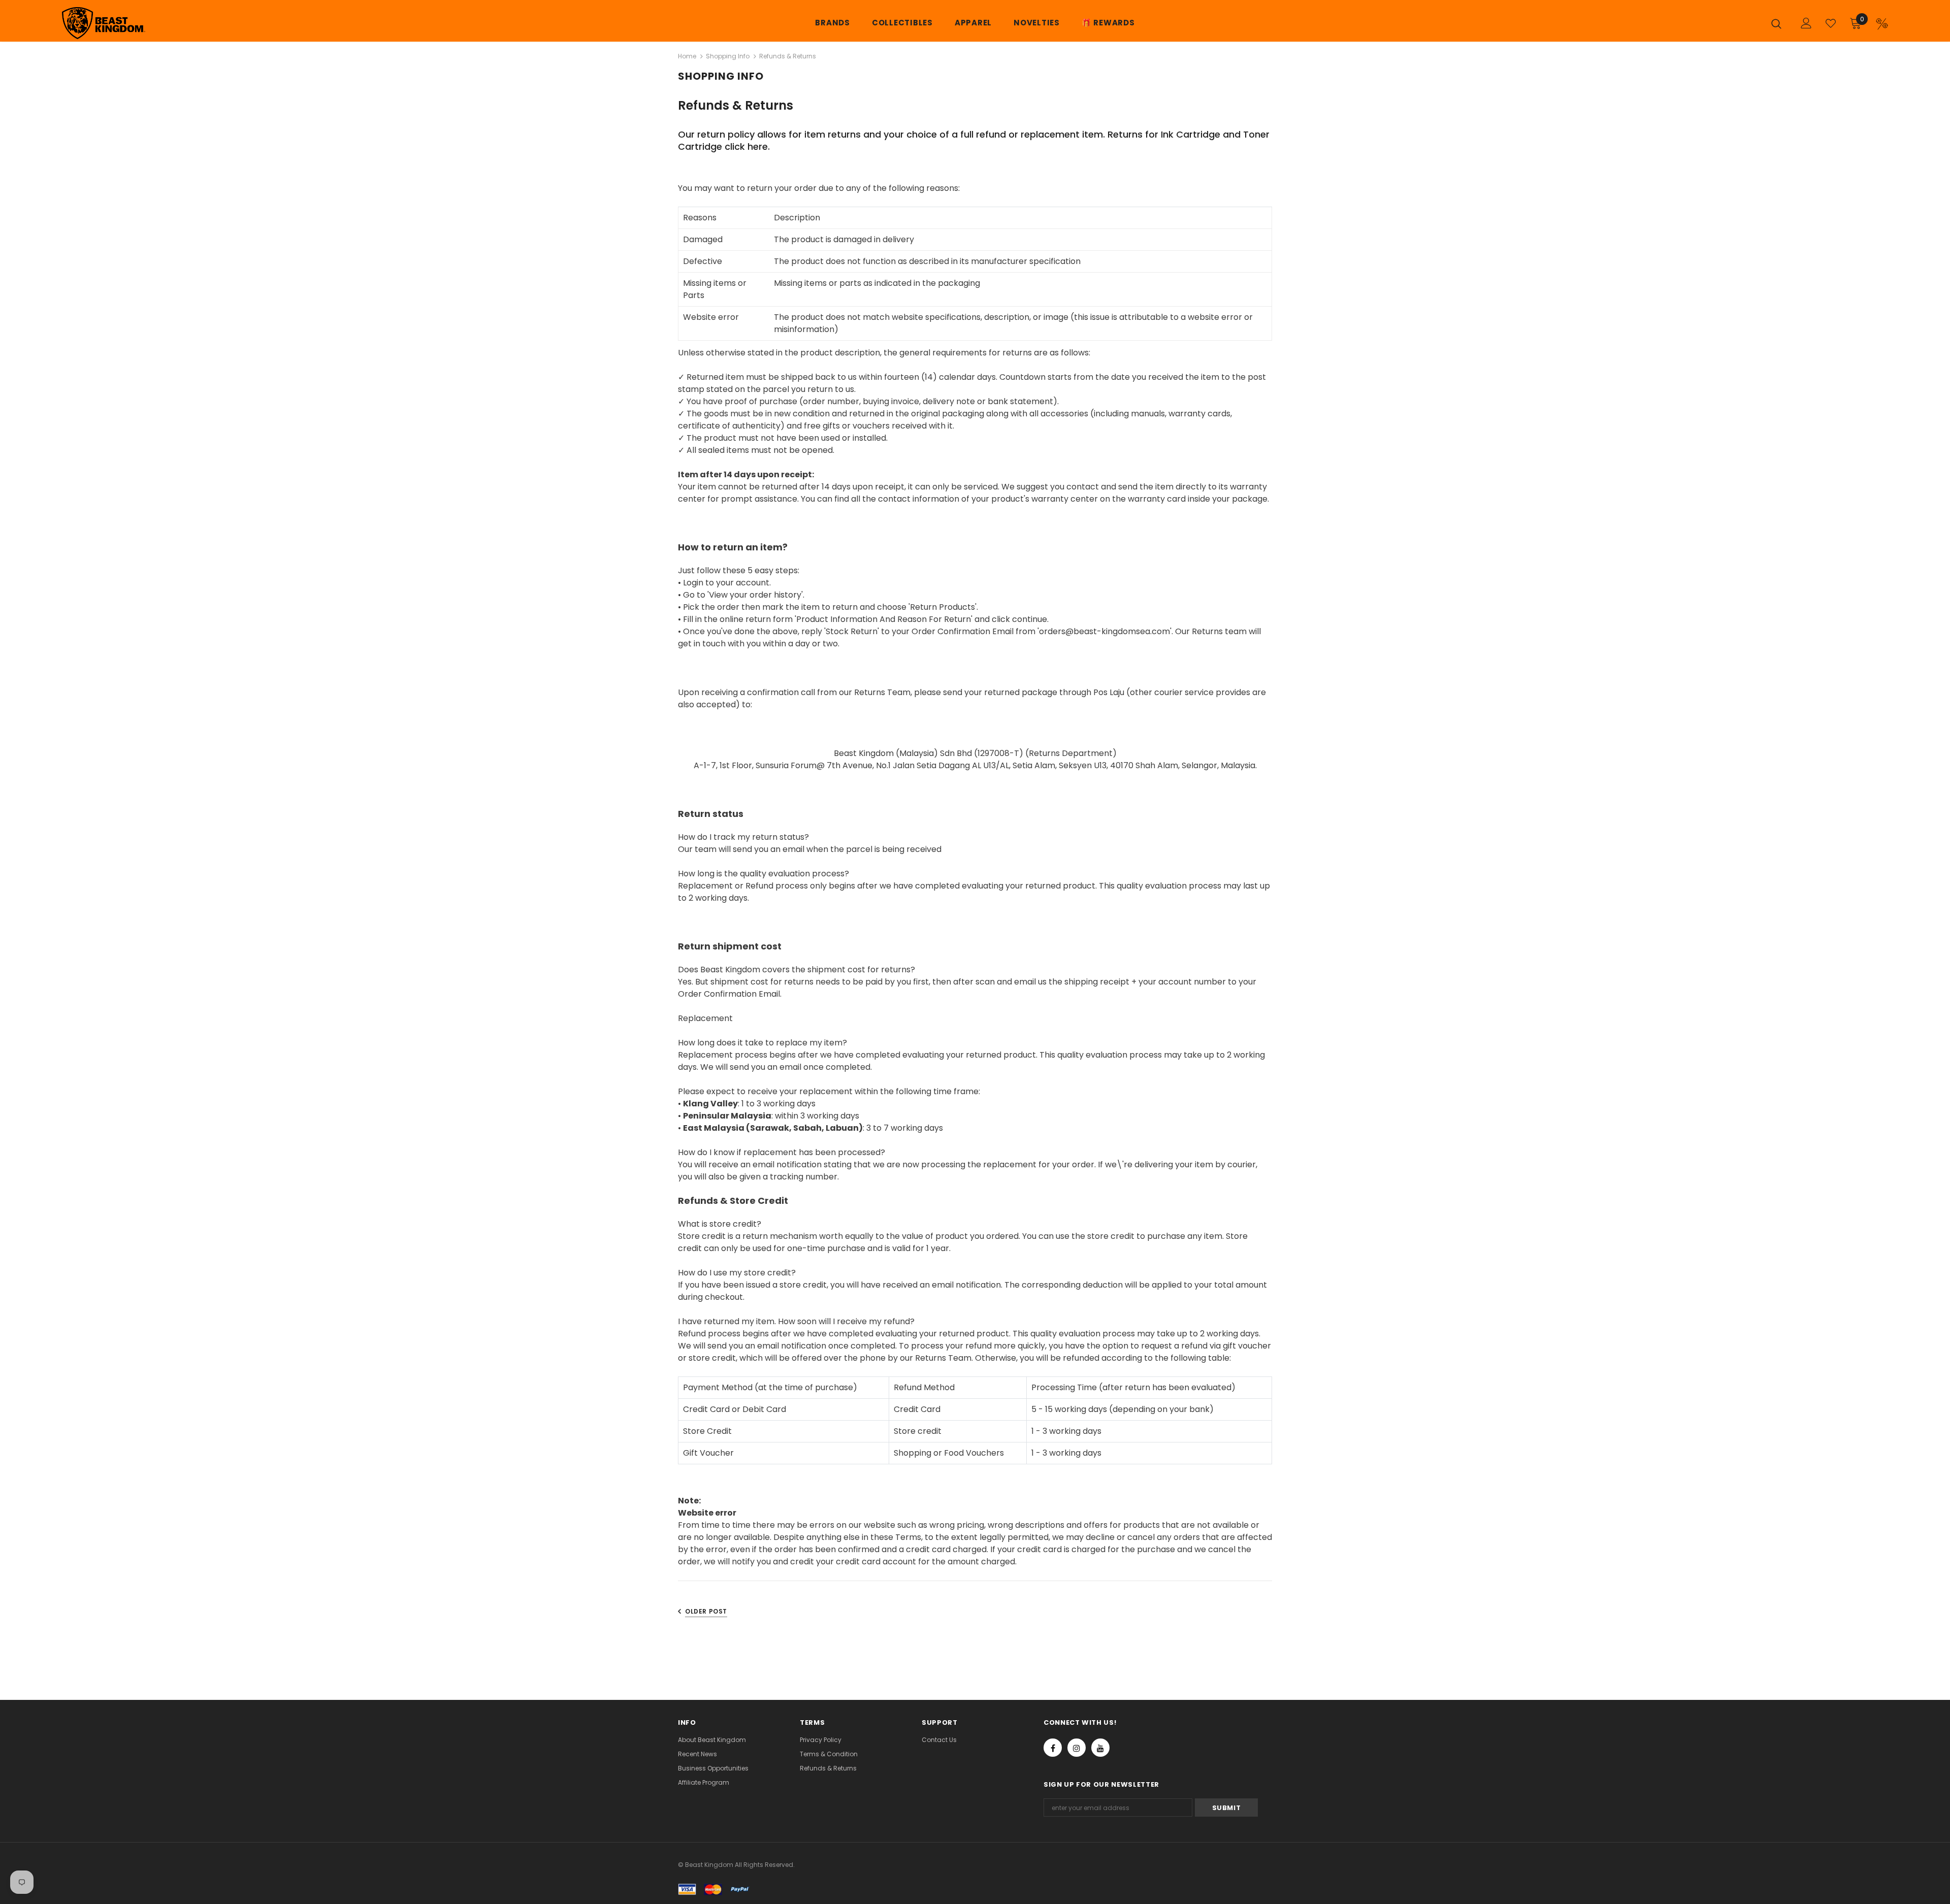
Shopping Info (728, 56)
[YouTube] (1100, 1748)
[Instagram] (1077, 1748)
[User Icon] (1806, 23)
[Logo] (122, 23)
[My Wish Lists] (1831, 23)
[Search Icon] (1779, 23)
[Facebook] (1053, 1748)
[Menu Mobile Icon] (1882, 24)
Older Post (706, 1611)
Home (687, 56)
